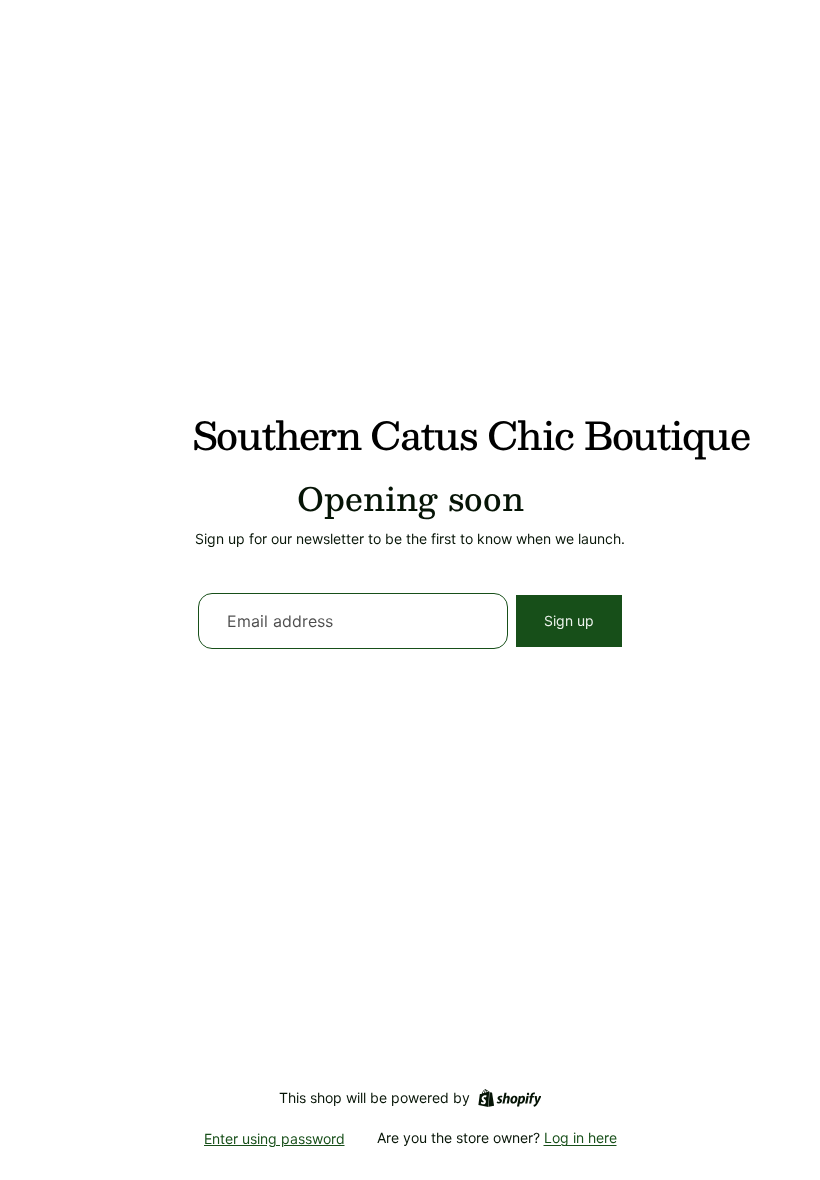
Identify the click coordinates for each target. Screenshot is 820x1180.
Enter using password (274, 1138)
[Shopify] (509, 1098)
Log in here (580, 1137)
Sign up (569, 620)
